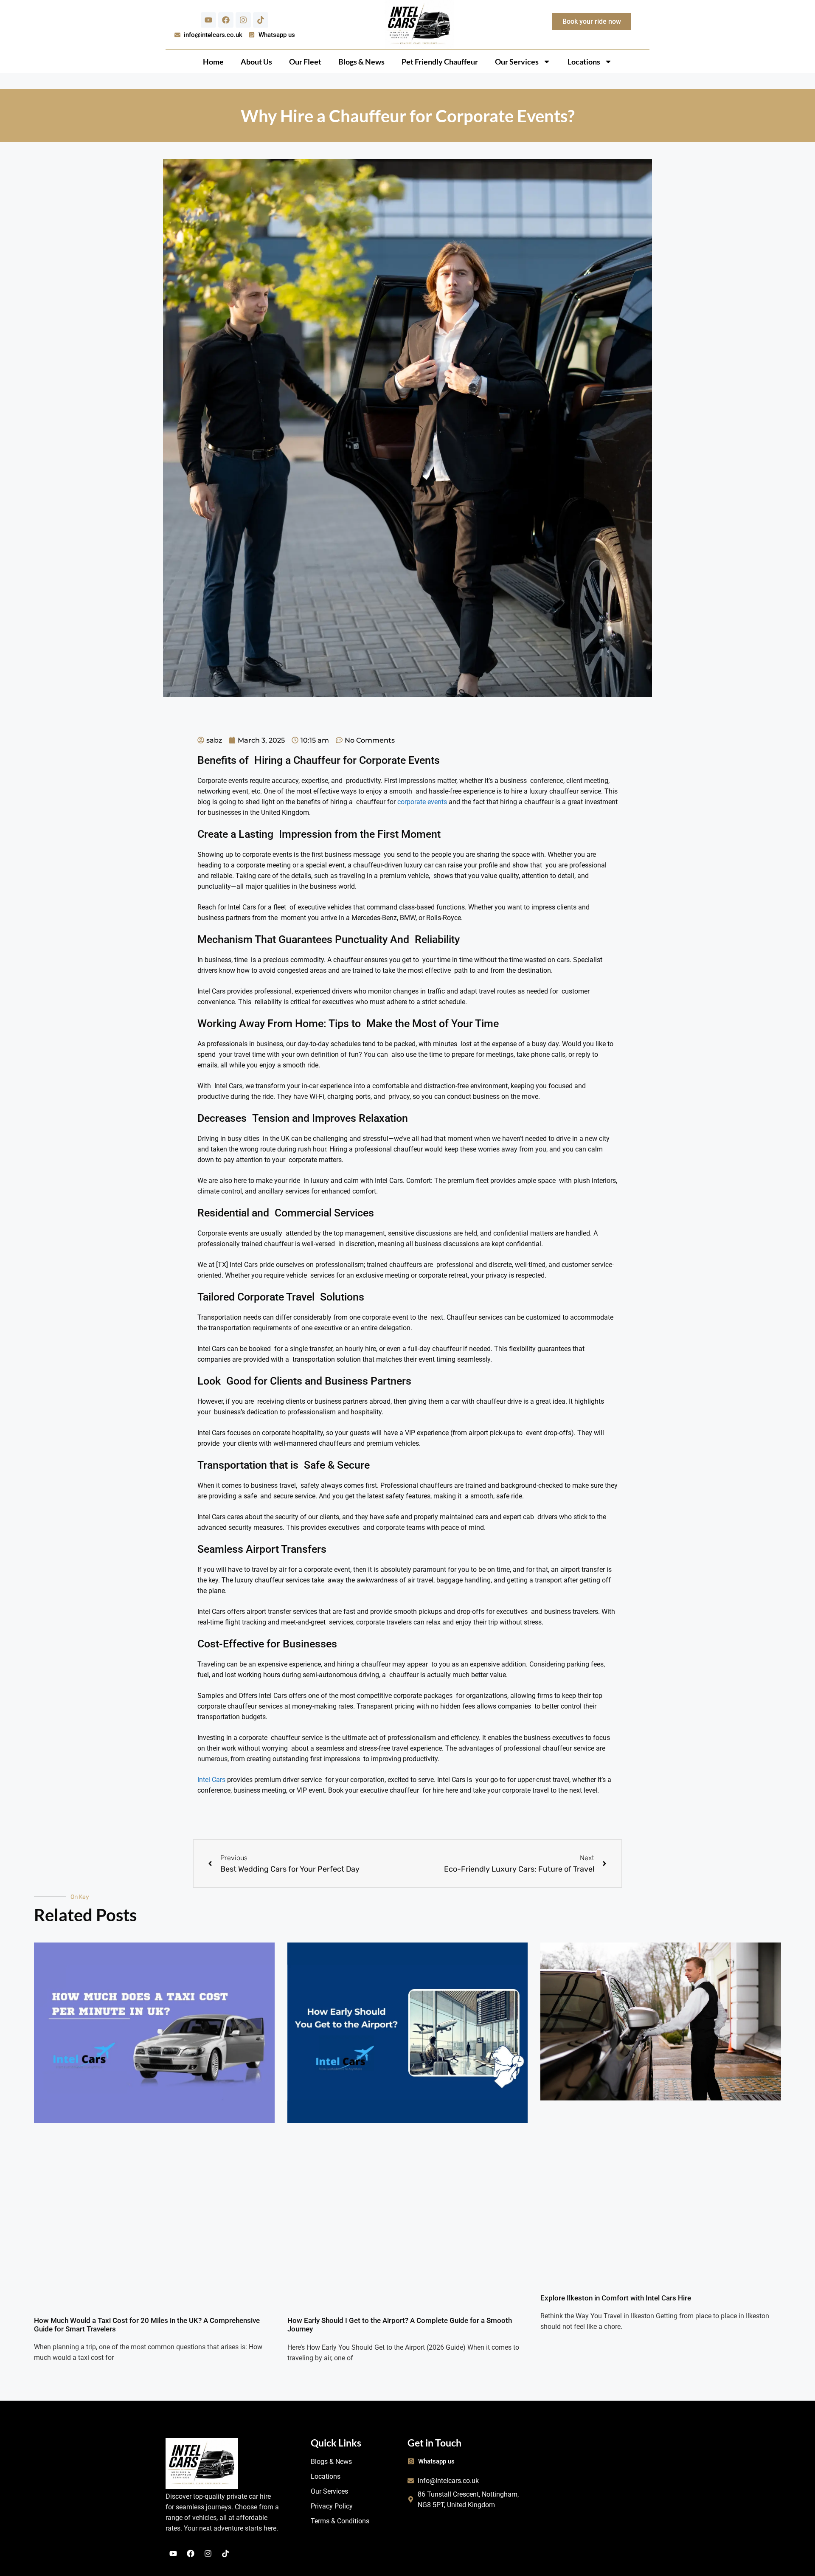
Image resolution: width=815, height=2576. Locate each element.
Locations (584, 62)
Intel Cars (211, 1780)
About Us (256, 62)
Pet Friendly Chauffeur (440, 62)
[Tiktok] (261, 20)
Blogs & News (361, 62)
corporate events (422, 802)
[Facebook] (226, 20)
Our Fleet (305, 62)
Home (213, 62)
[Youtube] (208, 20)
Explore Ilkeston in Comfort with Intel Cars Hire (616, 2298)
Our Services (517, 62)
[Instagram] (243, 20)
